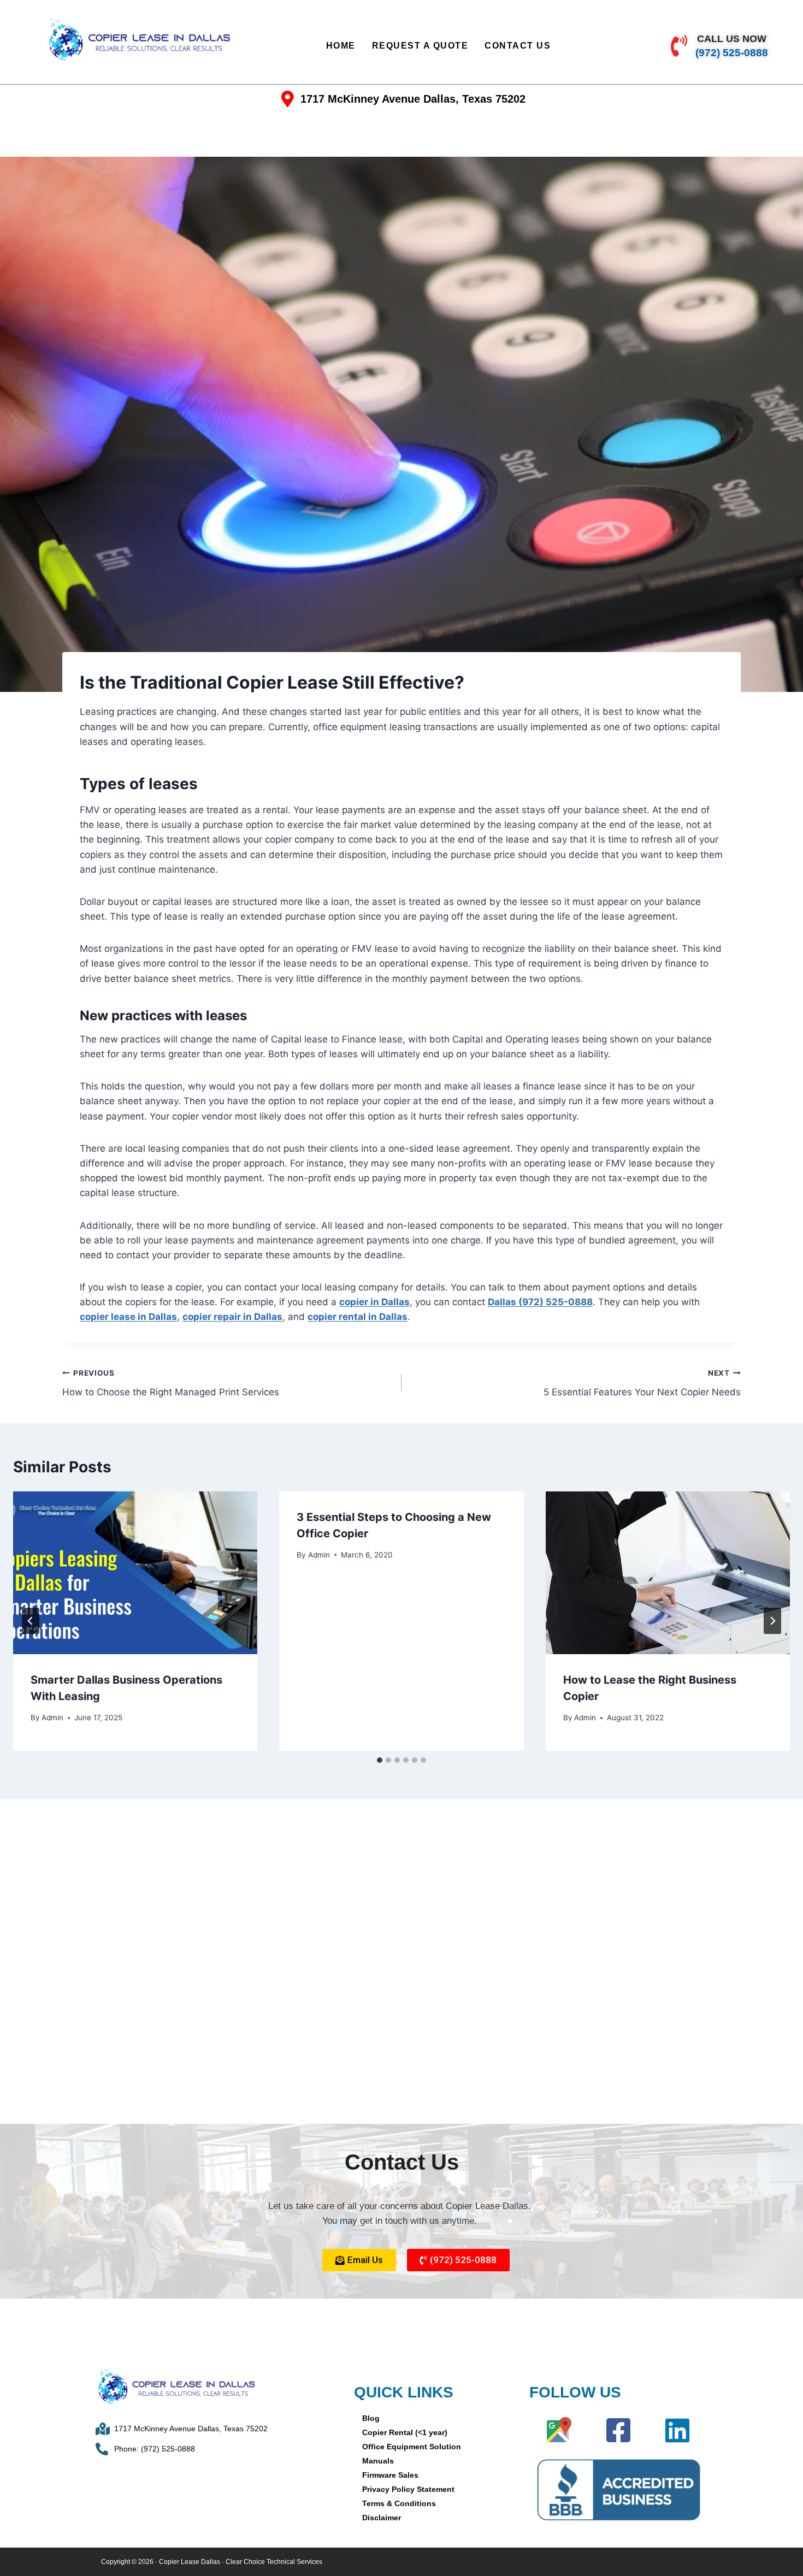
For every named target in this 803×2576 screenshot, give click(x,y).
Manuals (378, 2461)
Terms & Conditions (399, 2503)
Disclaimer (382, 2518)
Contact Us (518, 46)
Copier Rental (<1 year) (405, 2432)
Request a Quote (420, 46)
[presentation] (135, 1573)
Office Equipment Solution (412, 2447)
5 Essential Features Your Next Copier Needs (642, 1383)
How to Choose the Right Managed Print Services (171, 1383)
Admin (52, 1718)
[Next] (772, 1621)
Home (341, 46)
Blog (371, 2418)
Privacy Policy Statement (408, 2489)
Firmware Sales (390, 2475)
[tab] (380, 1760)
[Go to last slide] (31, 1621)
